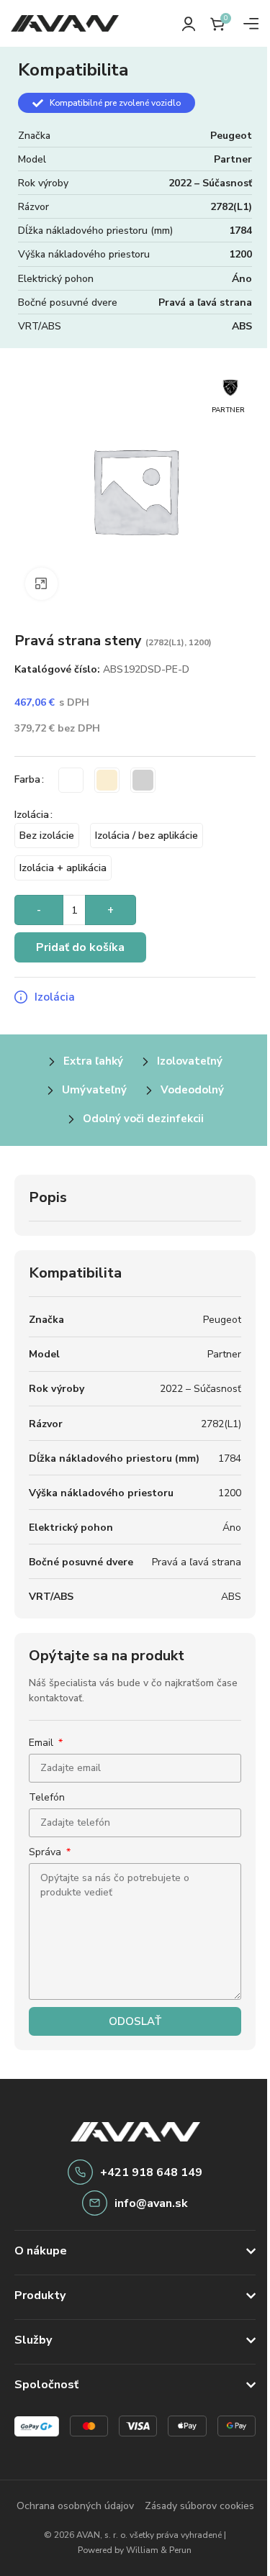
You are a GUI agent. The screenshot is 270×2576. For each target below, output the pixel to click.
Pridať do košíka (80, 947)
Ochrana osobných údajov (130, 2505)
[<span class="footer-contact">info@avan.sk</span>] (95, 2203)
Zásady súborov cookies (130, 2531)
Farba (27, 779)
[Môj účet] (189, 24)
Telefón (47, 1797)
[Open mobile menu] (251, 24)
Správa (46, 1852)
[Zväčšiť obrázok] (41, 584)
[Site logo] (65, 23)
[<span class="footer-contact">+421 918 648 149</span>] (80, 2172)
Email (42, 1743)
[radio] (71, 780)
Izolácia (32, 815)
